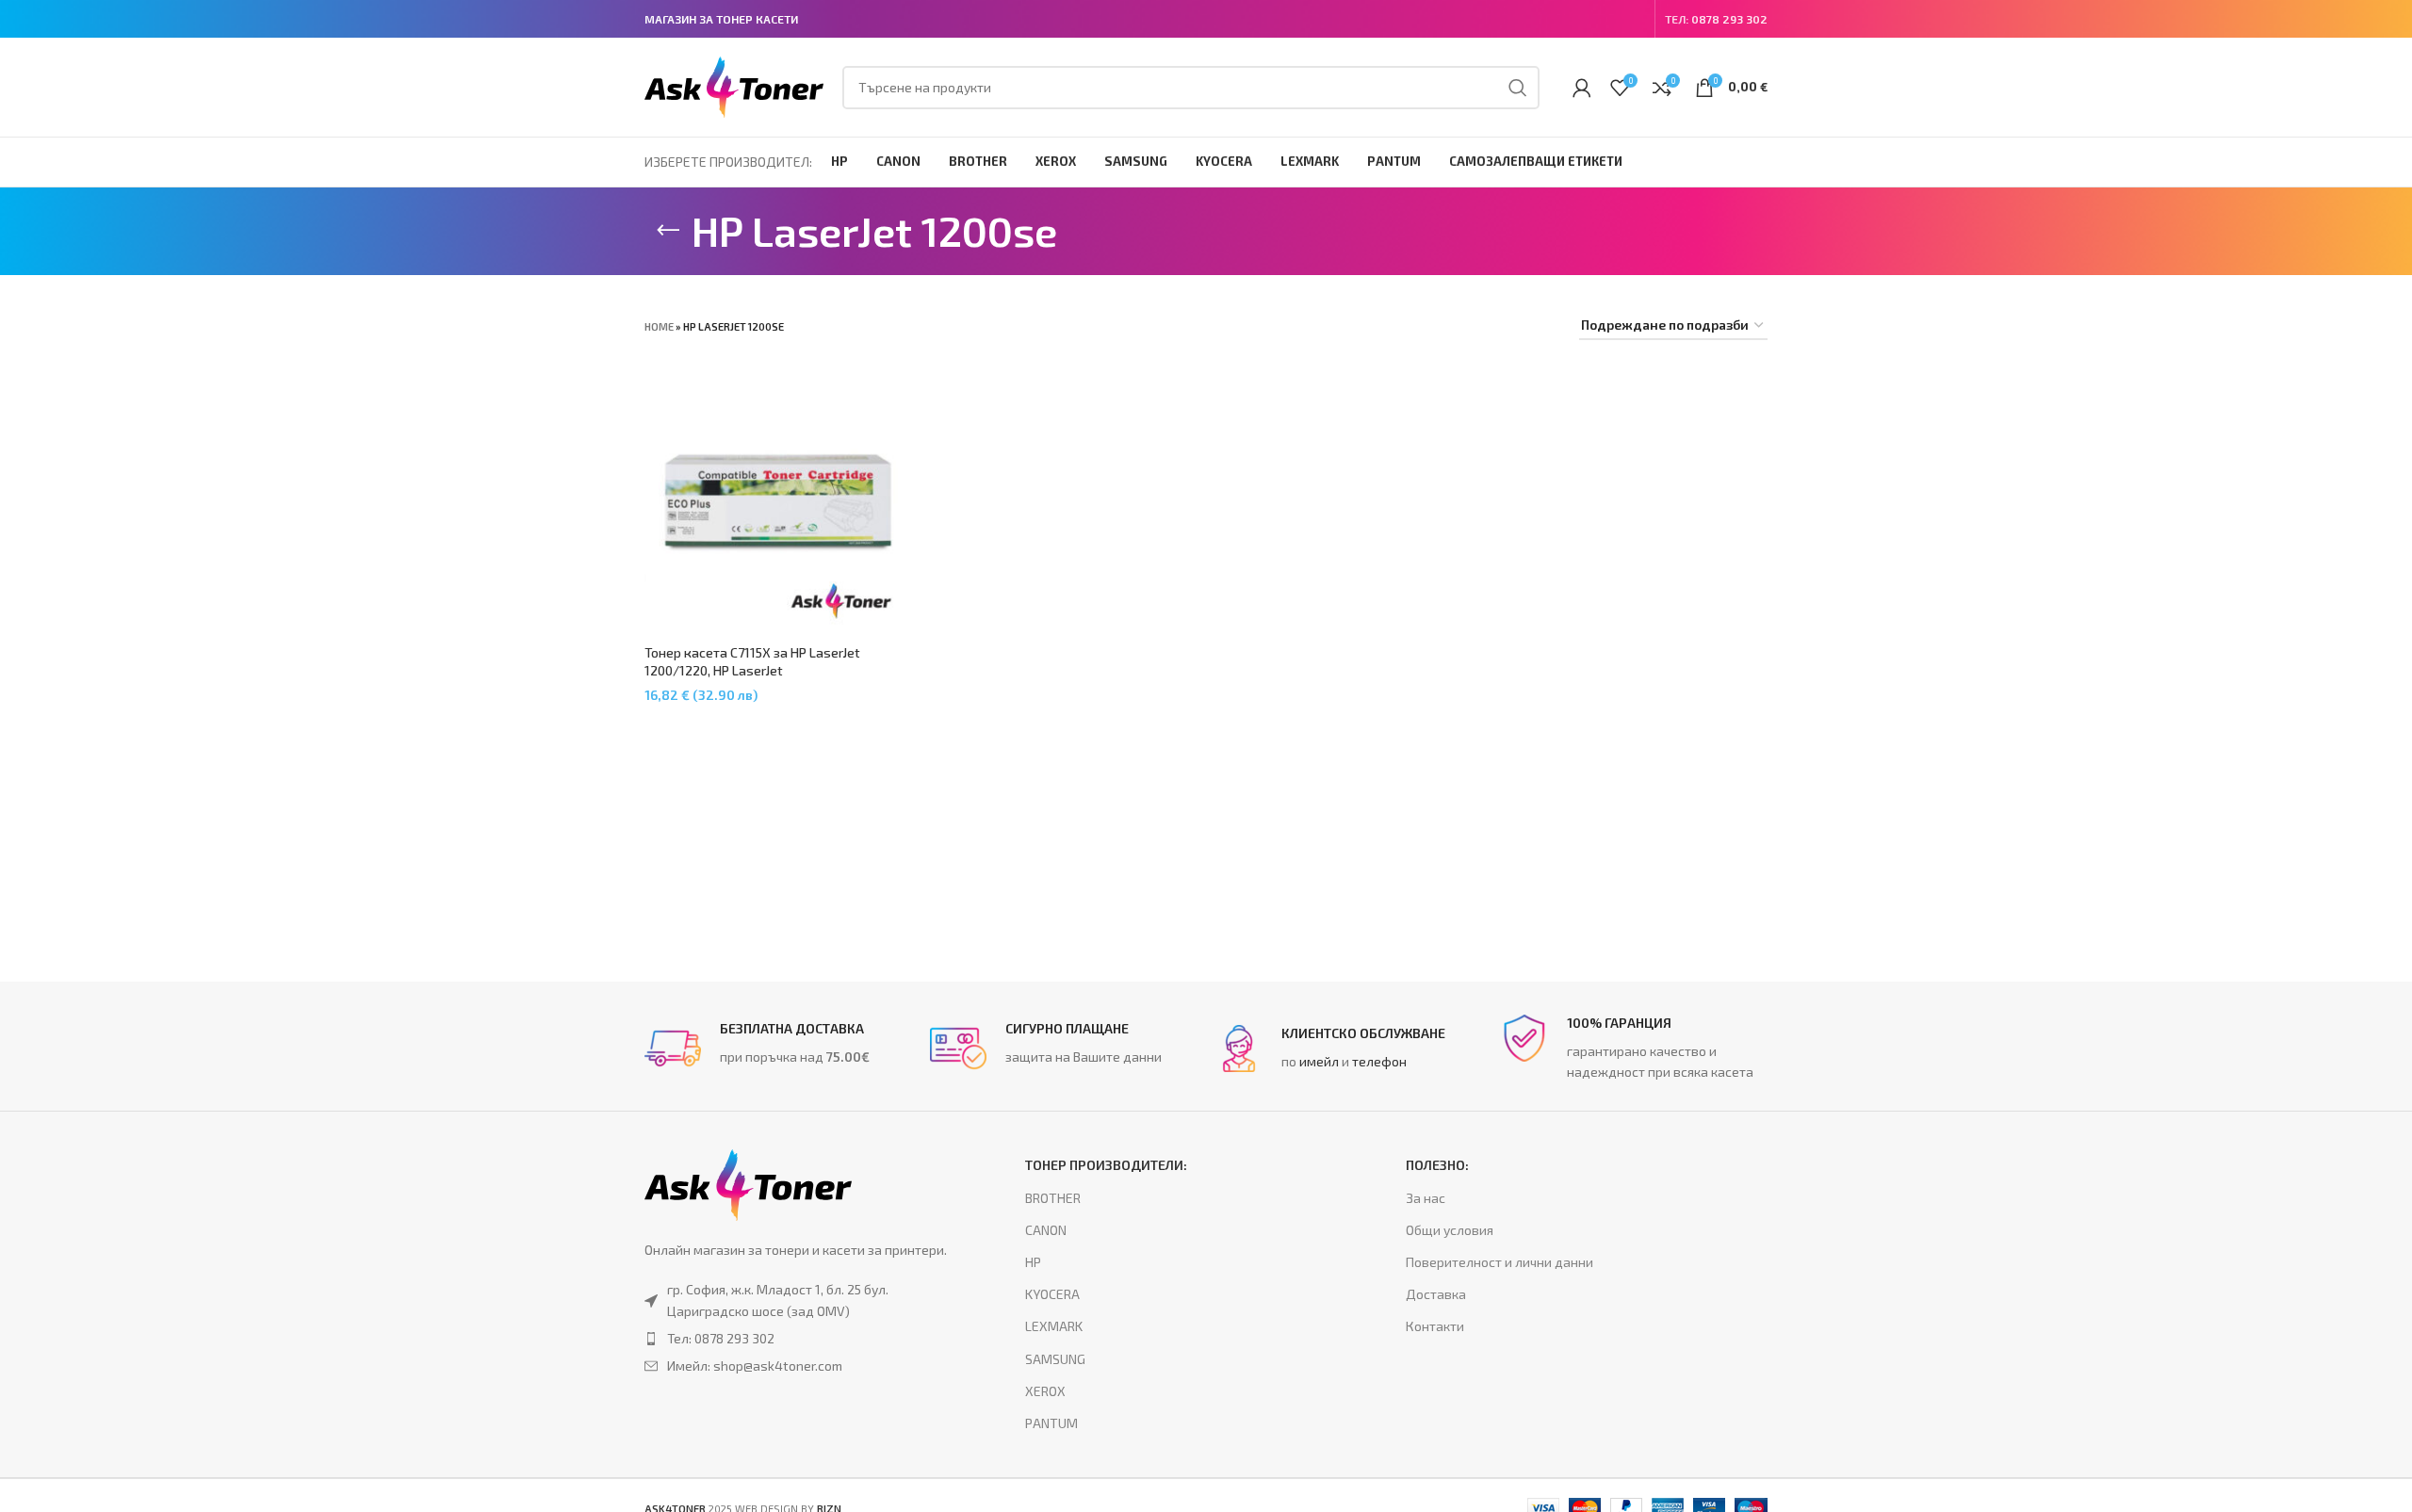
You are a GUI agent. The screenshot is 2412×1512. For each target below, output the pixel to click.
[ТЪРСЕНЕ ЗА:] (1518, 88)
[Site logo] (734, 85)
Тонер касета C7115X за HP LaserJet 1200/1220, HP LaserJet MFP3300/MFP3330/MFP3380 (752, 671)
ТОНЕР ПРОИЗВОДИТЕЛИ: (1106, 1165)
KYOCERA (1052, 1294)
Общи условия (1450, 1230)
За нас (1426, 1198)
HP (1033, 1262)
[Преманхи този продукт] (797, 1339)
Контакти (1435, 1326)
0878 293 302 (1729, 19)
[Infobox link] (778, 1049)
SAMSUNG (1055, 1359)
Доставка (1436, 1294)
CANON (1046, 1230)
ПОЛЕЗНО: (1437, 1165)
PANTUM (1051, 1423)
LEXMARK (1054, 1326)
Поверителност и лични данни (1499, 1262)
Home (659, 326)
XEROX (1045, 1391)
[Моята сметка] (1582, 88)
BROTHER (1053, 1198)
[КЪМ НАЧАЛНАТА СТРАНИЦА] (668, 231)
